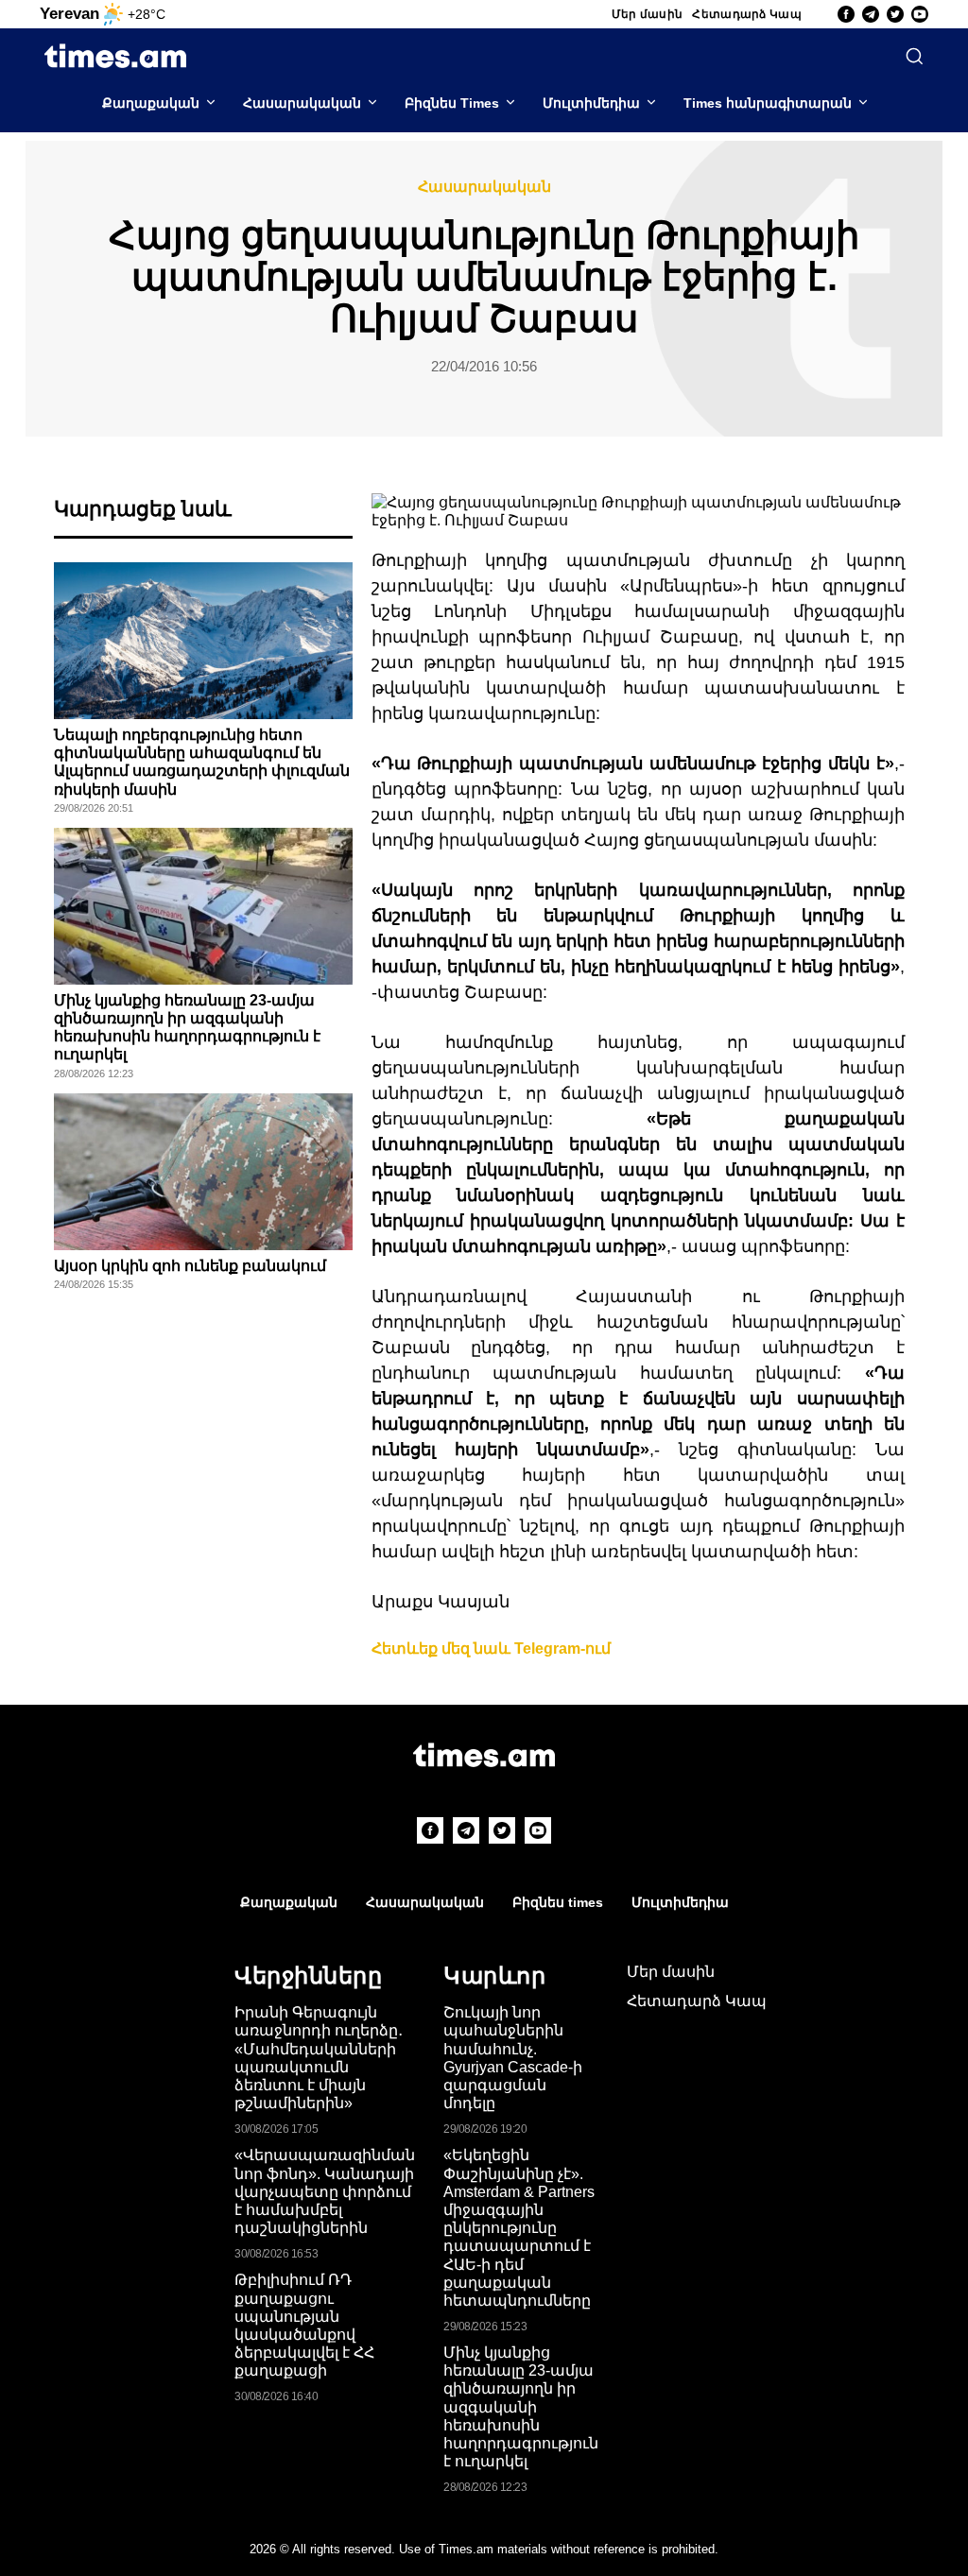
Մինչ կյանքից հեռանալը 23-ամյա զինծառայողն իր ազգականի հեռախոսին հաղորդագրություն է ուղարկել (521, 2407)
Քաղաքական (151, 103)
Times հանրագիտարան (768, 103)
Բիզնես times (558, 1902)
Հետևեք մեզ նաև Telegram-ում (491, 1649)
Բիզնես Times (452, 103)
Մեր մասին (648, 14)
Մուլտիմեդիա (591, 103)
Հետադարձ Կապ (747, 14)
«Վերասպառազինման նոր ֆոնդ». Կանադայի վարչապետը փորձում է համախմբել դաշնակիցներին (325, 2191)
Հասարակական (302, 103)
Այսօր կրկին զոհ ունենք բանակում (190, 1266)
